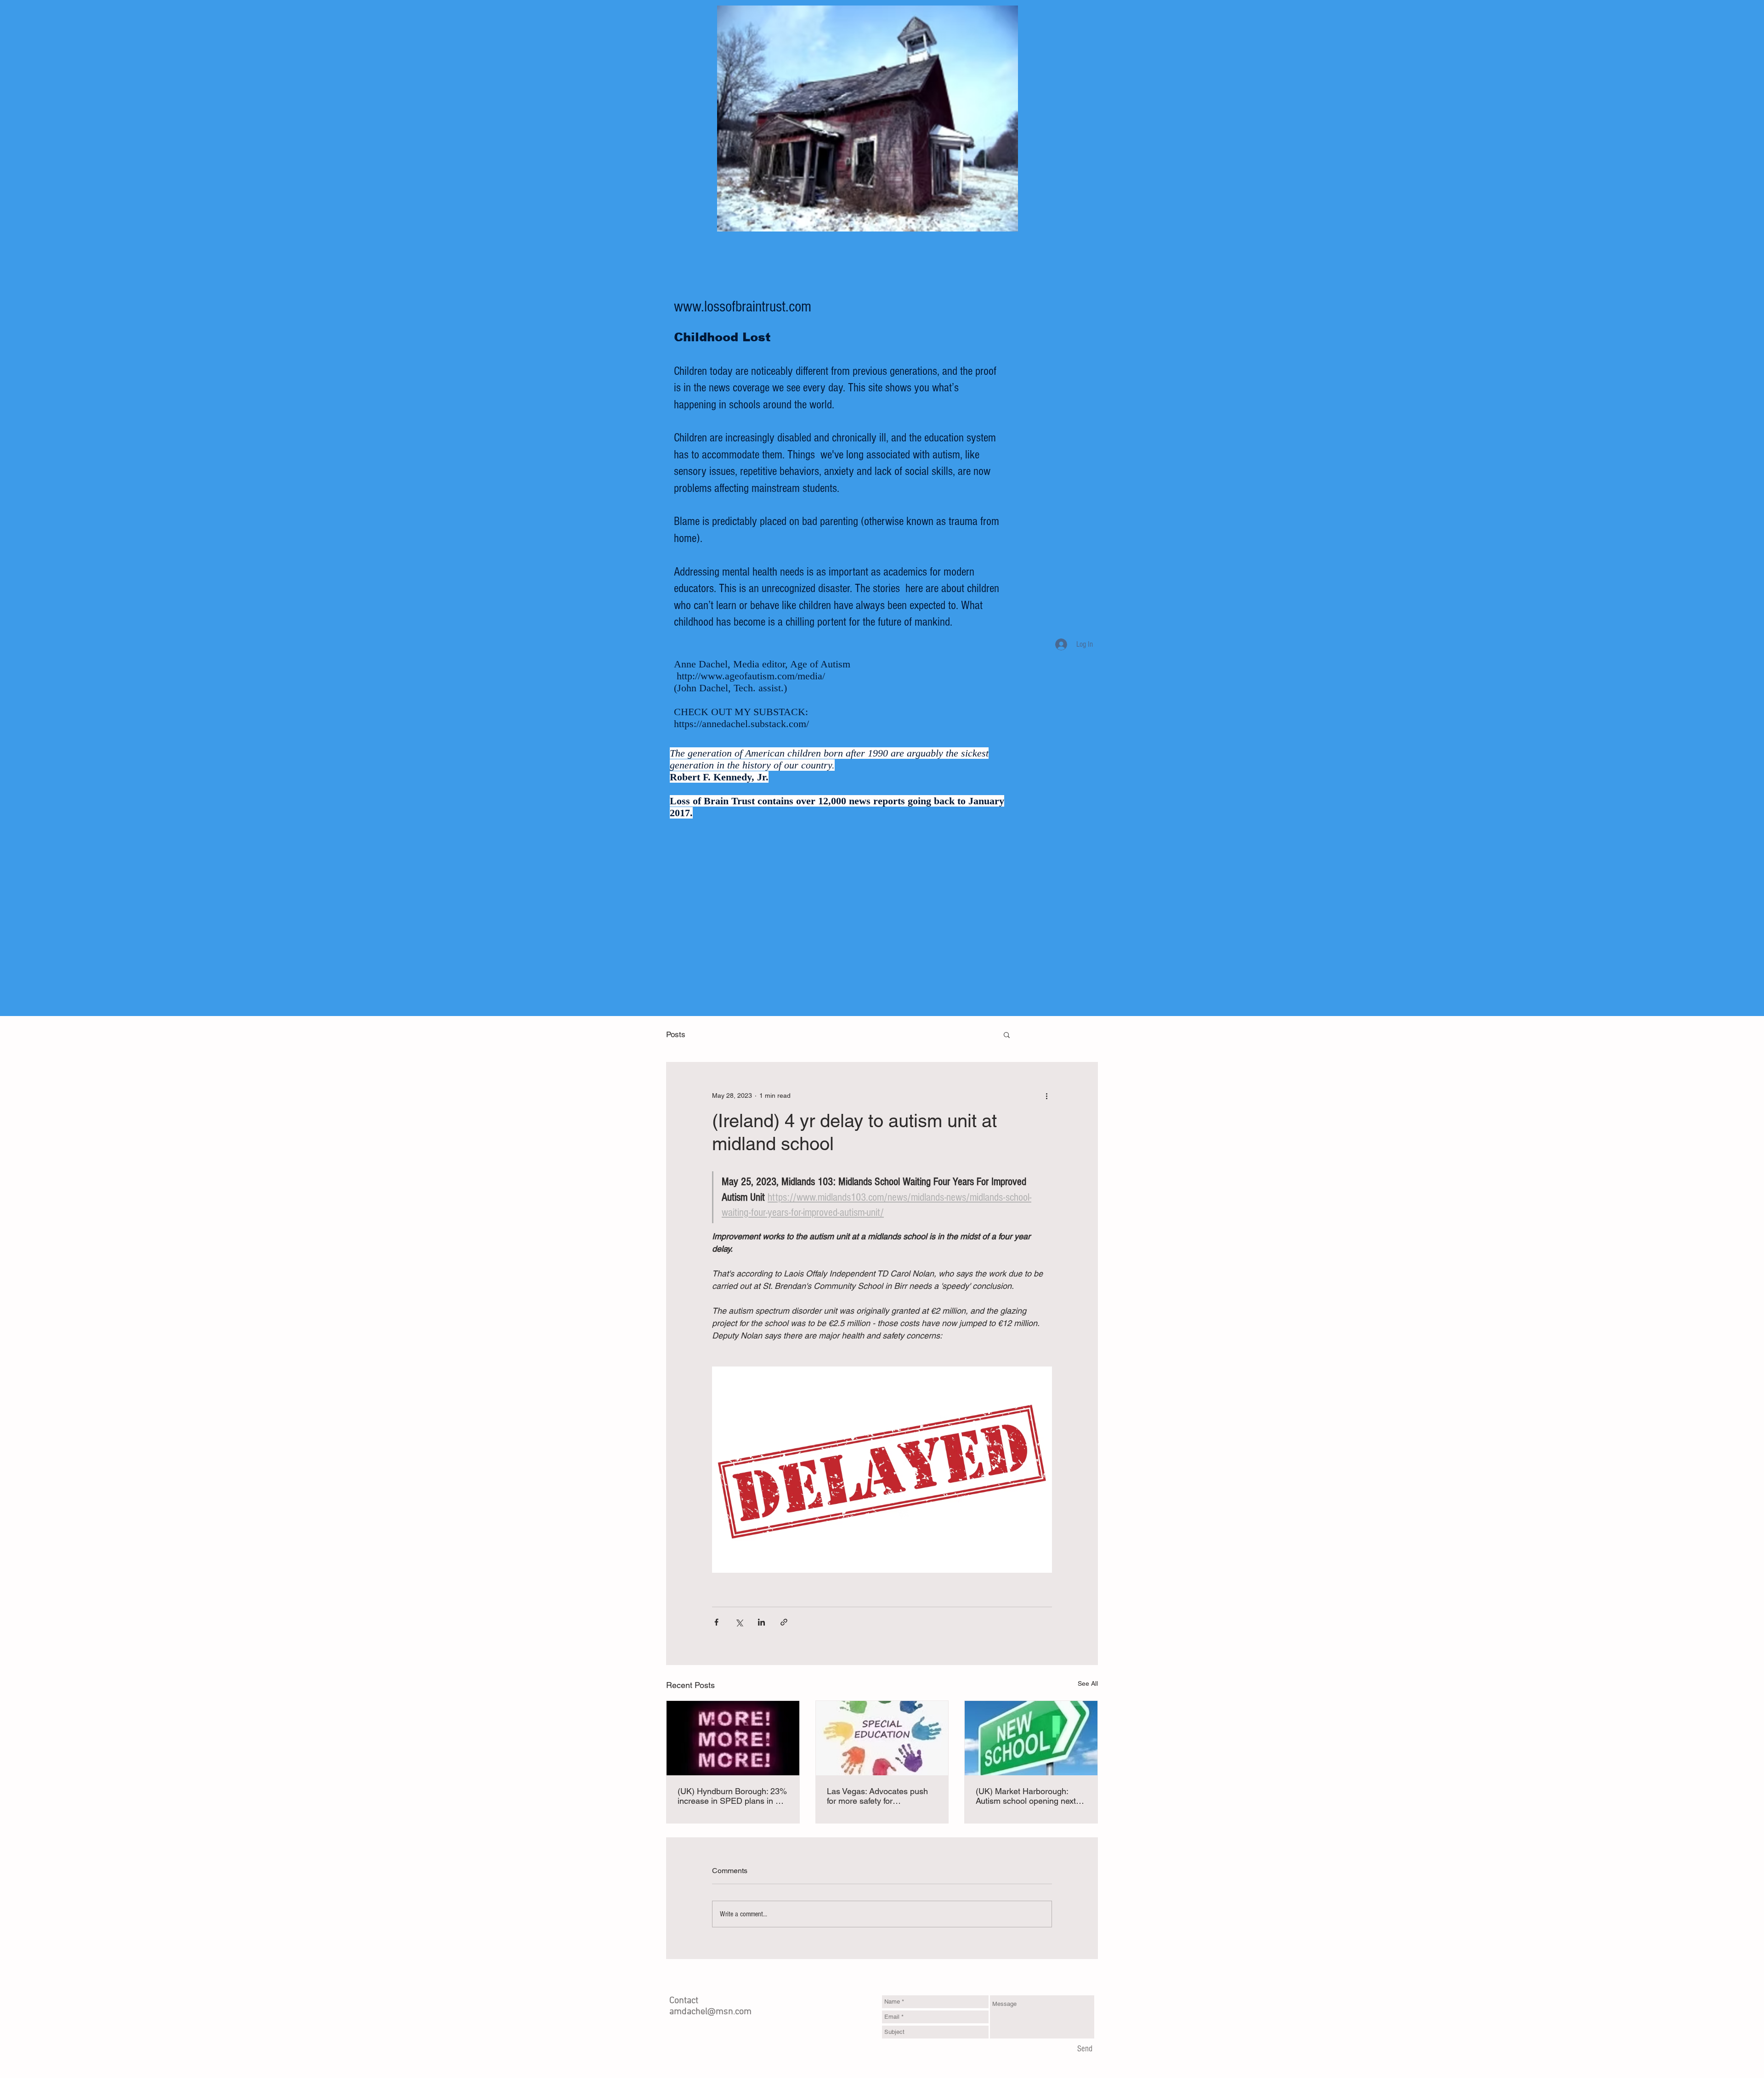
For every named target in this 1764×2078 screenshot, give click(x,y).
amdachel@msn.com (710, 2012)
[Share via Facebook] (716, 1622)
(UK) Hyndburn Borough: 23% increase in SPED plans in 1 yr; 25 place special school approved (732, 1796)
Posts (676, 1034)
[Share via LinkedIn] (761, 1622)
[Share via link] (784, 1622)
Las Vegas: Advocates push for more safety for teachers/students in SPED (877, 1796)
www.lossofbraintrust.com (743, 307)
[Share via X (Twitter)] (739, 1622)
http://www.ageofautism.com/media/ (751, 676)
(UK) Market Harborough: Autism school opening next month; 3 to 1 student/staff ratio (1026, 1796)
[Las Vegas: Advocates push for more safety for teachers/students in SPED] (882, 1738)
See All (1088, 1683)
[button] (1007, 1034)
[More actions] (1046, 1095)
